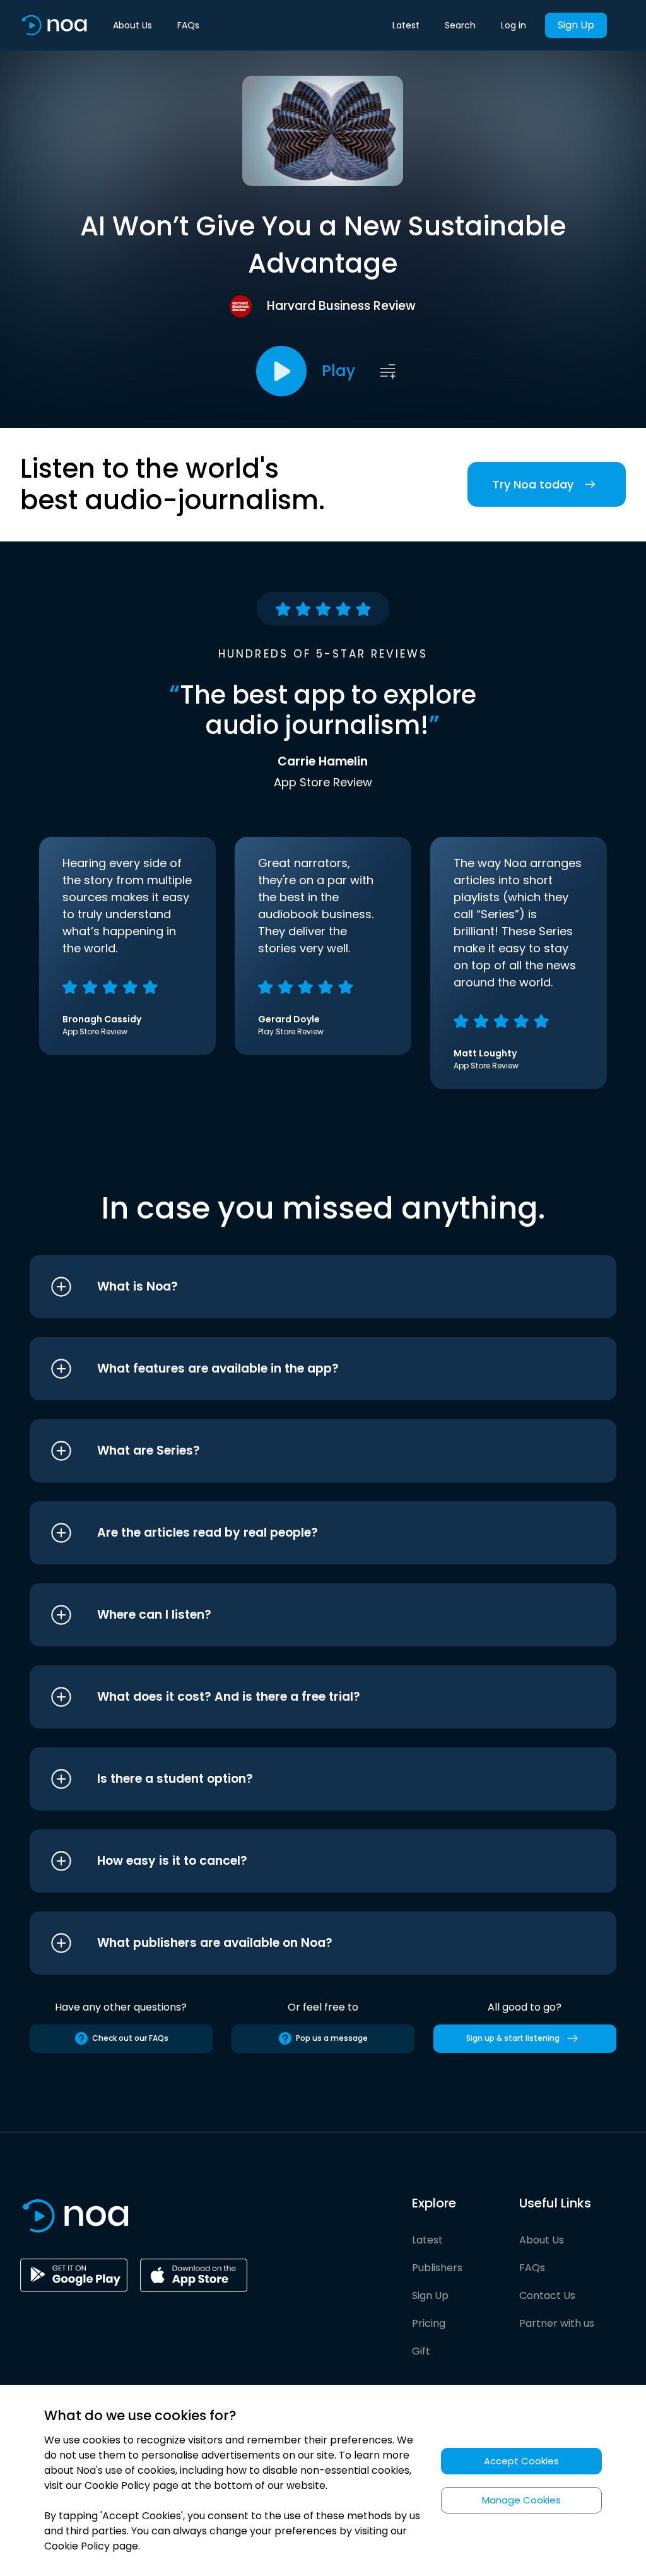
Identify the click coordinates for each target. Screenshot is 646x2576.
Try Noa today (533, 484)
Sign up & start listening (513, 2038)
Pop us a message (332, 2038)
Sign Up (576, 25)
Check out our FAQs (130, 2038)
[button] (299, 1287)
